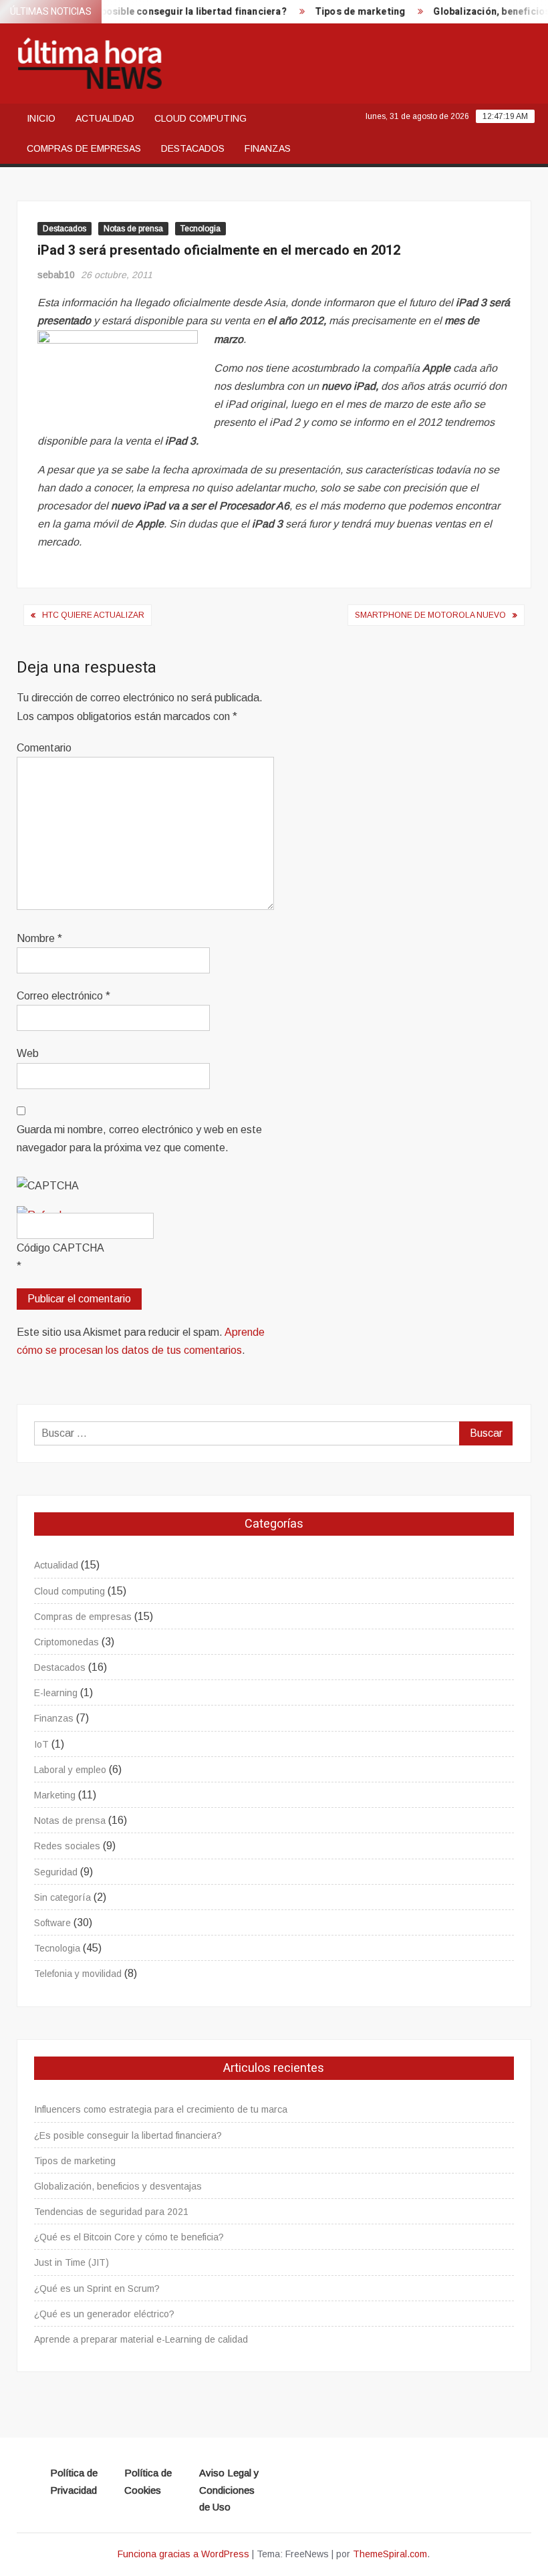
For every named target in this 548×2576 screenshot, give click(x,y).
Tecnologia (200, 229)
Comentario (44, 748)
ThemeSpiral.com (390, 2554)
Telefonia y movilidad (78, 1974)
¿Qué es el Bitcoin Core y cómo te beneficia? (129, 2237)
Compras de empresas (84, 148)
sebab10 (56, 275)
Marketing (55, 1795)
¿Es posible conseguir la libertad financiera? (168, 12)
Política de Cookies (148, 2481)
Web (28, 1053)
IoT (41, 1744)
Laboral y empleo (70, 1770)
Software (52, 1923)
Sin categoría (62, 1897)
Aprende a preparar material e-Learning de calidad (141, 2339)
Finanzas (268, 148)
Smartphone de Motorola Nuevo (430, 615)
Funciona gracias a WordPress (183, 2554)
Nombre (39, 938)
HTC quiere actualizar (93, 615)
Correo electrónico (63, 996)
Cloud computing (200, 118)
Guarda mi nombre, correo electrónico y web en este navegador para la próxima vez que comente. (139, 1139)
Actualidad (105, 118)
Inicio (41, 118)
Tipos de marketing (344, 12)
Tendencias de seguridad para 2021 (111, 2212)
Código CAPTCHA (60, 1248)
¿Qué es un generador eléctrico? (104, 2314)
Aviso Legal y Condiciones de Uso (229, 2490)
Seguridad (56, 1872)
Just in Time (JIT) (72, 2262)
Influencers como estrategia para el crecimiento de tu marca (161, 2109)
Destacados (193, 148)
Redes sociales (67, 1846)
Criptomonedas (66, 1642)
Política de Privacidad (74, 2481)
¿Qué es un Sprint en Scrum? (97, 2289)
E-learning (56, 1693)
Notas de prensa (133, 229)
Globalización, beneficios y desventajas (118, 2186)
